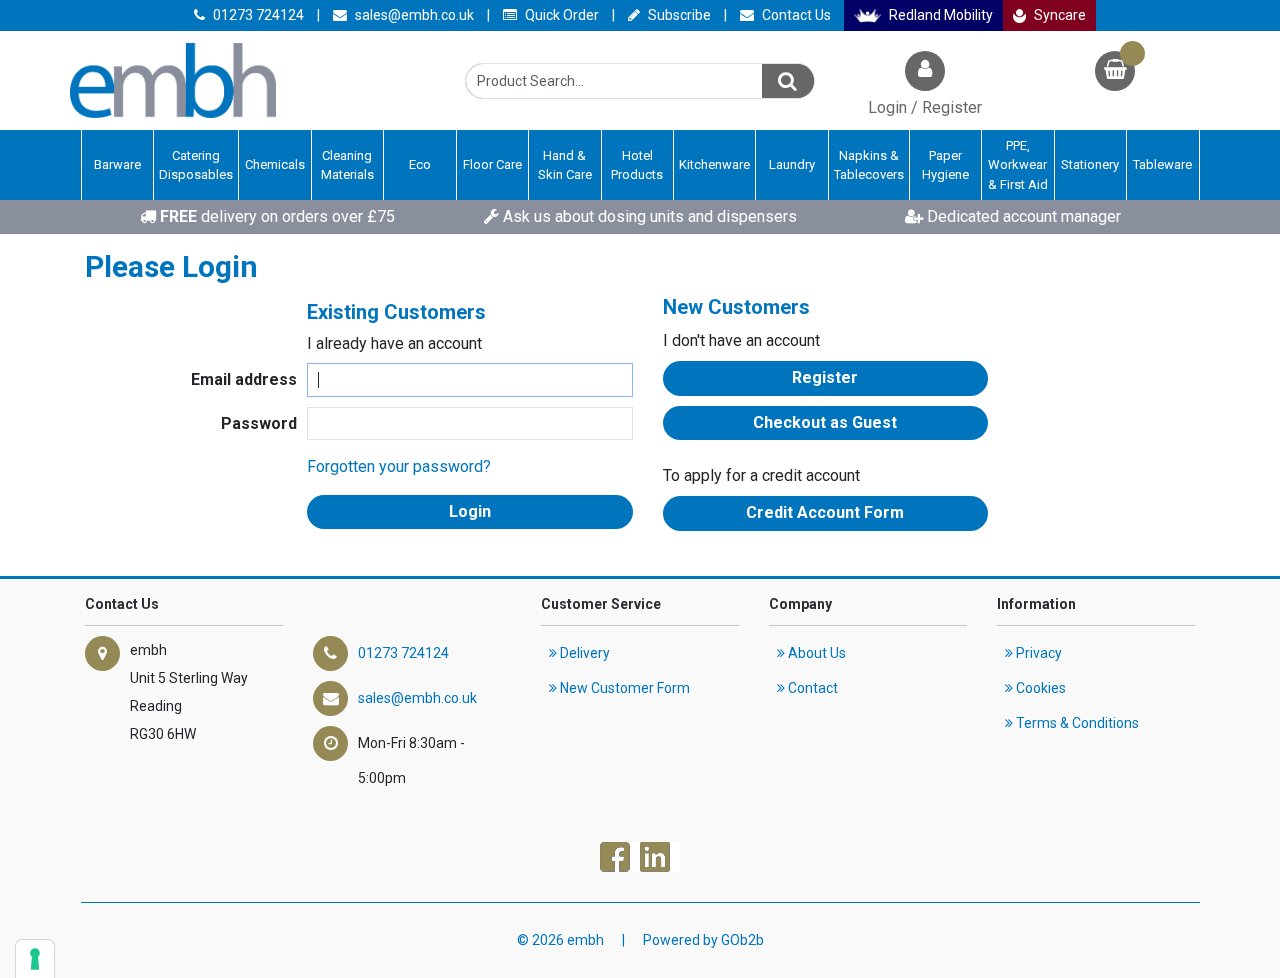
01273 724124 (257, 15)
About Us (815, 653)
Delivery (583, 653)
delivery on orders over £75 (277, 216)
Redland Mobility (939, 15)
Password (259, 423)
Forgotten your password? (399, 466)
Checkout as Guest (825, 422)
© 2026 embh (560, 940)
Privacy (1037, 653)
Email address (244, 379)
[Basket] (1115, 73)
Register (825, 377)
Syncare (1058, 15)
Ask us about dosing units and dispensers (648, 216)
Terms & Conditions (1076, 723)
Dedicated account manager (1022, 216)
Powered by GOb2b (703, 940)
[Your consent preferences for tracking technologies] (35, 959)
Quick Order (560, 15)
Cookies (1039, 688)
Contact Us (795, 15)
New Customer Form (623, 688)
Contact (811, 688)
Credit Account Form (825, 512)
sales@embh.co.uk (413, 15)
